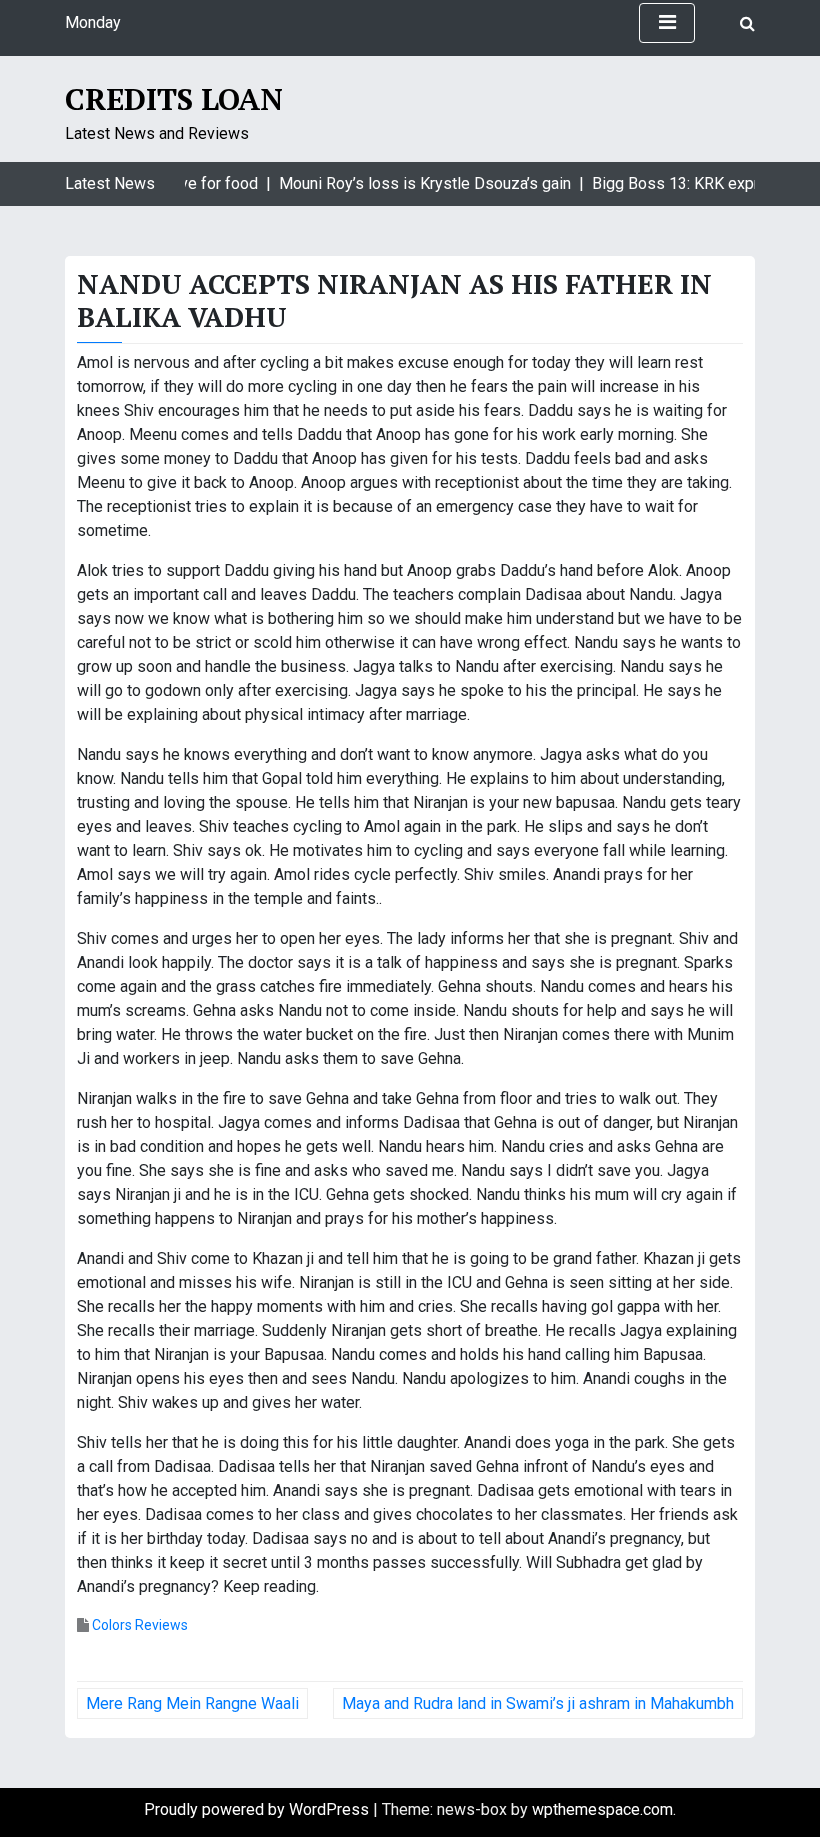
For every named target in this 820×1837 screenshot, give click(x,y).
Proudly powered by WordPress (258, 1809)
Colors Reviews (140, 1625)
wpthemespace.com (602, 1809)
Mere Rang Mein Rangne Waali (192, 1703)
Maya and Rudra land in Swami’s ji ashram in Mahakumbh (538, 1703)
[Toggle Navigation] (667, 23)
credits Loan (174, 99)
